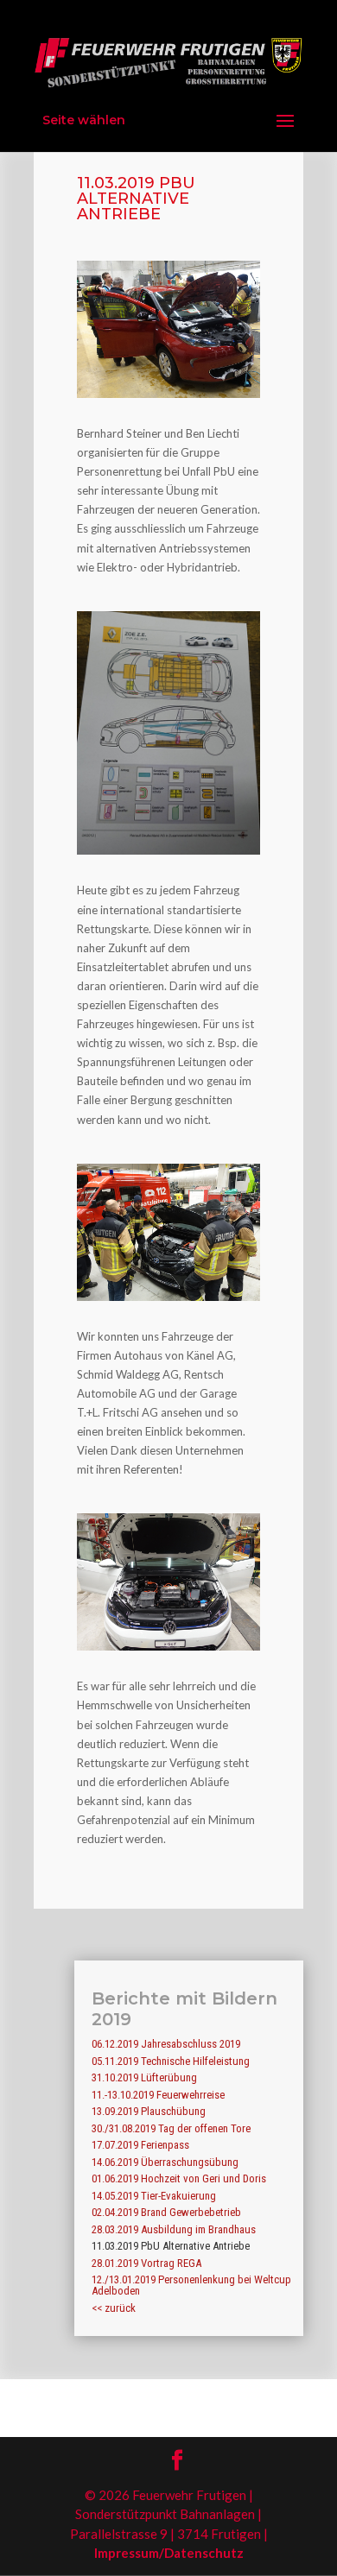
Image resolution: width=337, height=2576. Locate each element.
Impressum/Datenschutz (169, 2553)
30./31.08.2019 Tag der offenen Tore (171, 2128)
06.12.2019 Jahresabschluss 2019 (166, 2044)
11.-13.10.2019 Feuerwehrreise (158, 2095)
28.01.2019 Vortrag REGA (146, 2263)
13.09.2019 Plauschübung (149, 2111)
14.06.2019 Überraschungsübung (165, 2162)
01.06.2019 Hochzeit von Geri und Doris (179, 2178)
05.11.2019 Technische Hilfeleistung (171, 2061)
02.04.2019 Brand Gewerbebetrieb (166, 2212)
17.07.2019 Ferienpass (140, 2145)
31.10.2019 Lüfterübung (144, 2077)
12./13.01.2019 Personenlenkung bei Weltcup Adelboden (191, 2285)
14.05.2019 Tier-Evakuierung (154, 2196)
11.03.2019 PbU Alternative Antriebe (171, 2246)
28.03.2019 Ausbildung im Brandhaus (174, 2229)
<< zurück (114, 2308)
